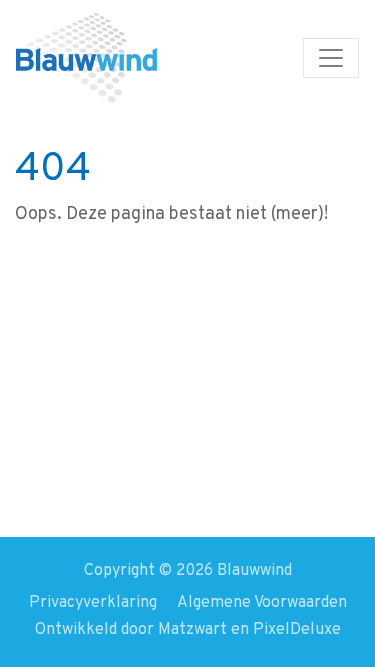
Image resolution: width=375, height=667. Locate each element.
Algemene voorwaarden (262, 603)
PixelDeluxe (297, 630)
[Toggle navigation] (331, 58)
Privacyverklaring (93, 603)
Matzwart (192, 630)
